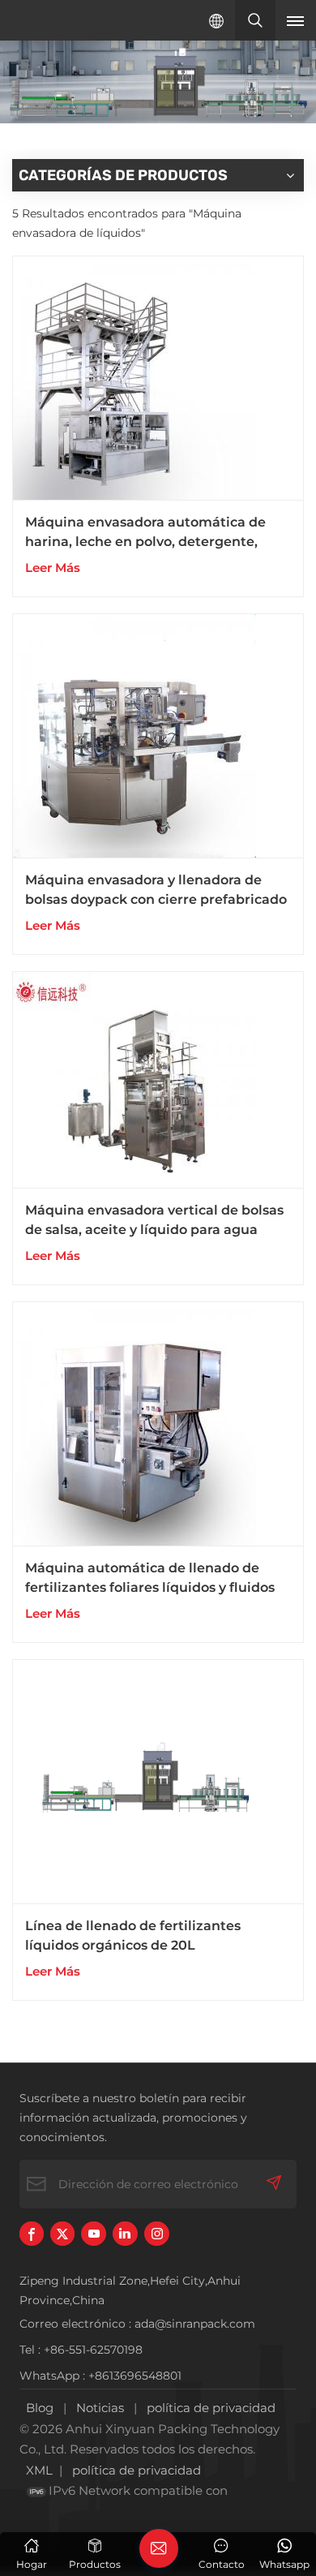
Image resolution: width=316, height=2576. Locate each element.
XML (39, 2470)
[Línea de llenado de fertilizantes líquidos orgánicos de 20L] (158, 1782)
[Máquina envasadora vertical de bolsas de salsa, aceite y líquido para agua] (158, 1080)
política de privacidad (211, 2408)
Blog (40, 2408)
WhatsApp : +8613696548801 (100, 2376)
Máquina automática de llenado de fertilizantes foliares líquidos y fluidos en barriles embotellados (150, 1579)
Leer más (53, 568)
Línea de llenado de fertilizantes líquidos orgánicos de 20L (133, 1935)
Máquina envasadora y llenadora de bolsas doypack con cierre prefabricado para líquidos (156, 891)
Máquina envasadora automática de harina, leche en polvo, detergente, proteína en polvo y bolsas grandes (145, 533)
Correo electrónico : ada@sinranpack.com (137, 2324)
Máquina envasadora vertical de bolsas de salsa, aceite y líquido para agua (154, 1220)
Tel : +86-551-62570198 (81, 2350)
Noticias (100, 2408)
